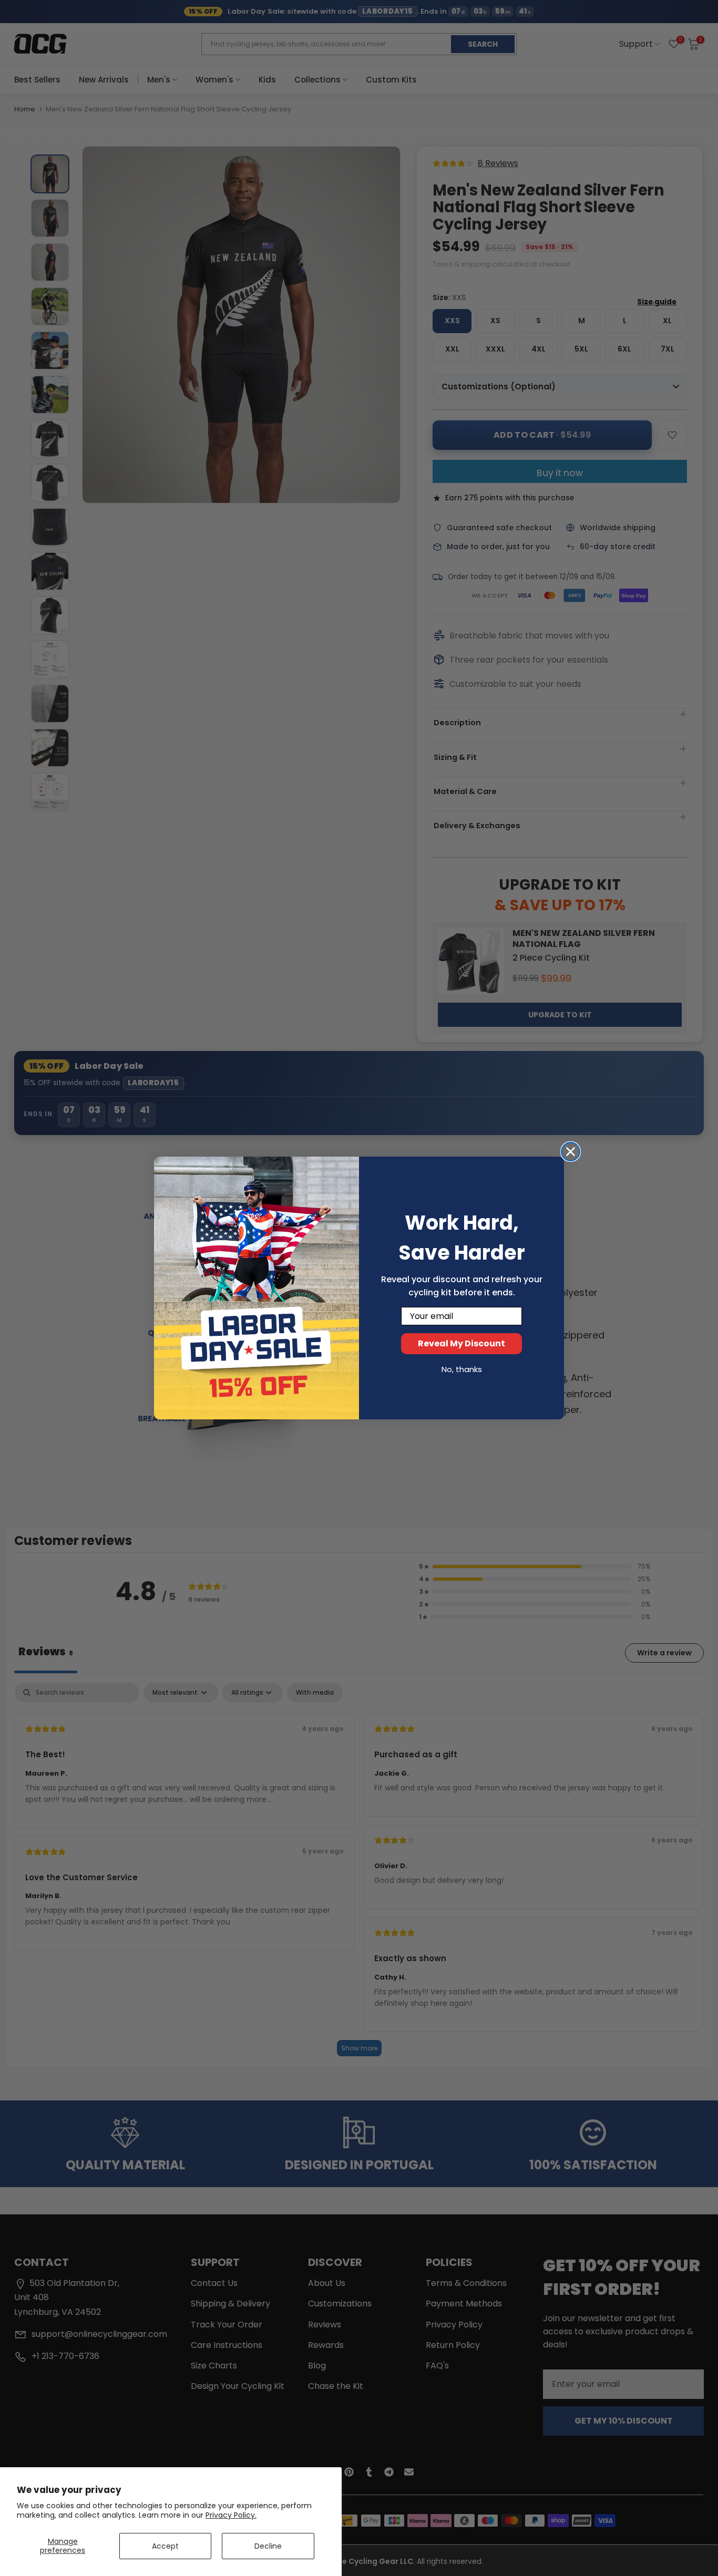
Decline (268, 2546)
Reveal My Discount (461, 1343)
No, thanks (462, 1369)
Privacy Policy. (231, 2515)
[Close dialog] (571, 1152)
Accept (165, 2546)
